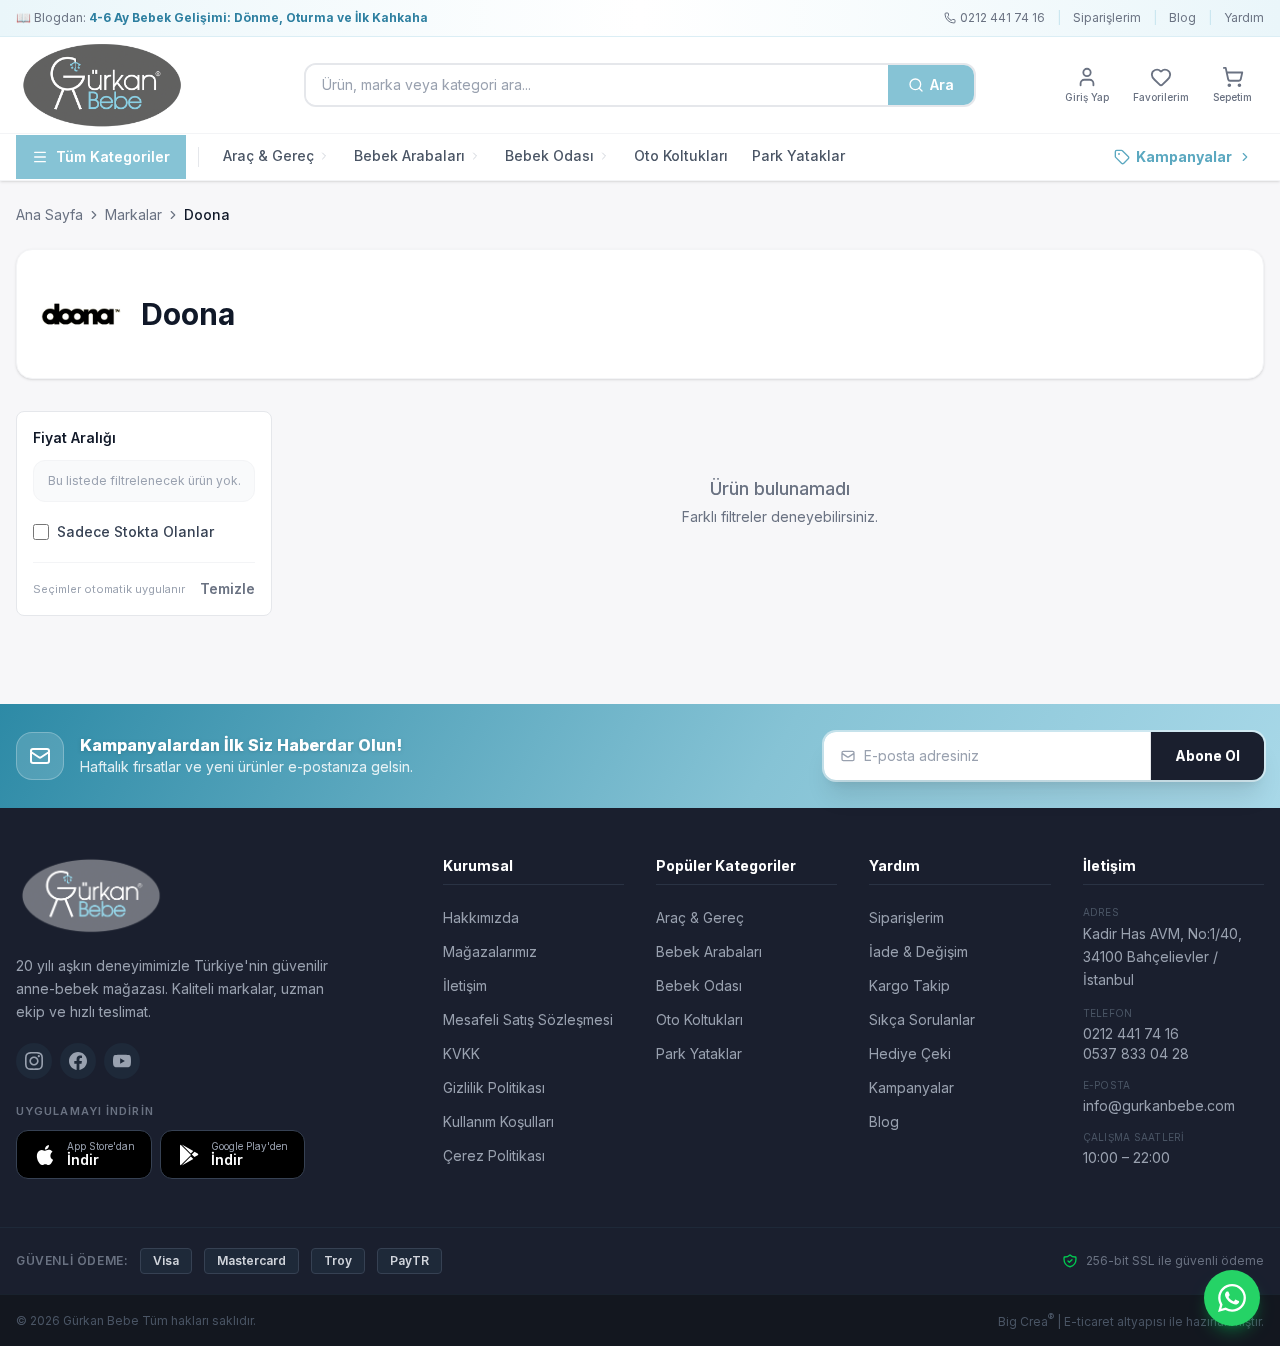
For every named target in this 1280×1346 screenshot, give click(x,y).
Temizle (227, 588)
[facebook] (78, 1061)
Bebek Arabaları (409, 155)
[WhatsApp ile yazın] (1232, 1298)
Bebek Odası (549, 155)
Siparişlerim (1107, 17)
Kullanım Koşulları (498, 1121)
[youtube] (122, 1061)
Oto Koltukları (681, 155)
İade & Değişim (918, 951)
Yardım (1244, 17)
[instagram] (34, 1061)
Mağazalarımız (490, 951)
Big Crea (1026, 1321)
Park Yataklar (798, 155)
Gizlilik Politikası (494, 1087)
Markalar (133, 214)
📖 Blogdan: (222, 17)
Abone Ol (1207, 755)
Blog (1182, 17)
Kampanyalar (1184, 156)
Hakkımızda (481, 917)
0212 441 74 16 (1131, 1033)
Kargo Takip (909, 985)
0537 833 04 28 (1136, 1053)
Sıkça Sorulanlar (922, 1019)
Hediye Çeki (910, 1053)
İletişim (465, 985)
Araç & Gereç (268, 155)
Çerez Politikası (494, 1155)
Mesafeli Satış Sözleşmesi (528, 1019)
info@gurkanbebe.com (1159, 1105)
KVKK (461, 1053)
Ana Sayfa (49, 214)
